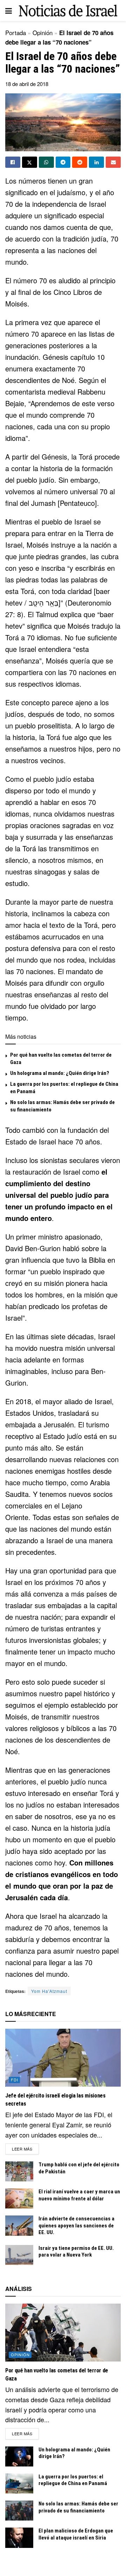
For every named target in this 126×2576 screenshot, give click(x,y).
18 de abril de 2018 (27, 84)
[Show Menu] (9, 11)
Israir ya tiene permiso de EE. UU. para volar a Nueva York (76, 2252)
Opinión (43, 32)
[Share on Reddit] (80, 162)
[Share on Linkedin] (96, 162)
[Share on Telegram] (63, 162)
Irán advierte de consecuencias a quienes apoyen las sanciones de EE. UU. (76, 2225)
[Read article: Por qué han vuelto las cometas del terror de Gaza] (63, 2333)
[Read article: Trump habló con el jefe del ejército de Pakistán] (19, 2171)
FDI (15, 2080)
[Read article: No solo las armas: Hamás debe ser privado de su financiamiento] (19, 2511)
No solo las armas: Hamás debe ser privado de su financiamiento (78, 2507)
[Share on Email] (113, 162)
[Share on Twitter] (30, 162)
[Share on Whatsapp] (46, 162)
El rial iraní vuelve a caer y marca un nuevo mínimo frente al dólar (79, 2195)
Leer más (25, 2149)
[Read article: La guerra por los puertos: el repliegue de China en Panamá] (19, 2483)
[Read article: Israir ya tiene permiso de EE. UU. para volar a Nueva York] (19, 2255)
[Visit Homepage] (68, 11)
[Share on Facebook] (13, 162)
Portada (16, 32)
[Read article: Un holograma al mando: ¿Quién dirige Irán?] (19, 2456)
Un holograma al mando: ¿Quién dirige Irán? (60, 1073)
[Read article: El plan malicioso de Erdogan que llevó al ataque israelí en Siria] (19, 2538)
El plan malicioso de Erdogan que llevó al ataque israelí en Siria (76, 2534)
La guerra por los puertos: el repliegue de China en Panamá (73, 2480)
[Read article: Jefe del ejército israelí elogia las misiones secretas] (63, 2058)
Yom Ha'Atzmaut (49, 1991)
